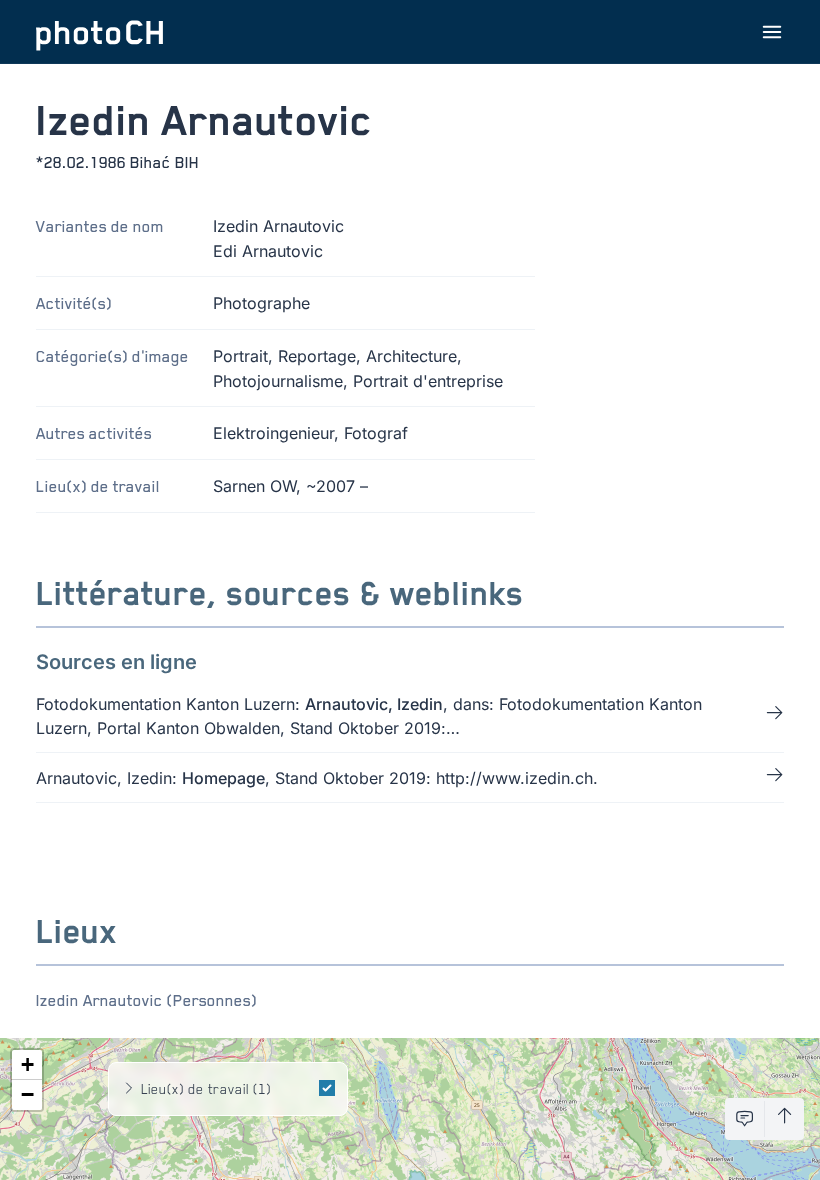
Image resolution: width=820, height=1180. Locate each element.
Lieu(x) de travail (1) (206, 1088)
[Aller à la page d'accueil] (100, 32)
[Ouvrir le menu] (772, 32)
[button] (27, 1065)
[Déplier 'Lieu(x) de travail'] (129, 1089)
